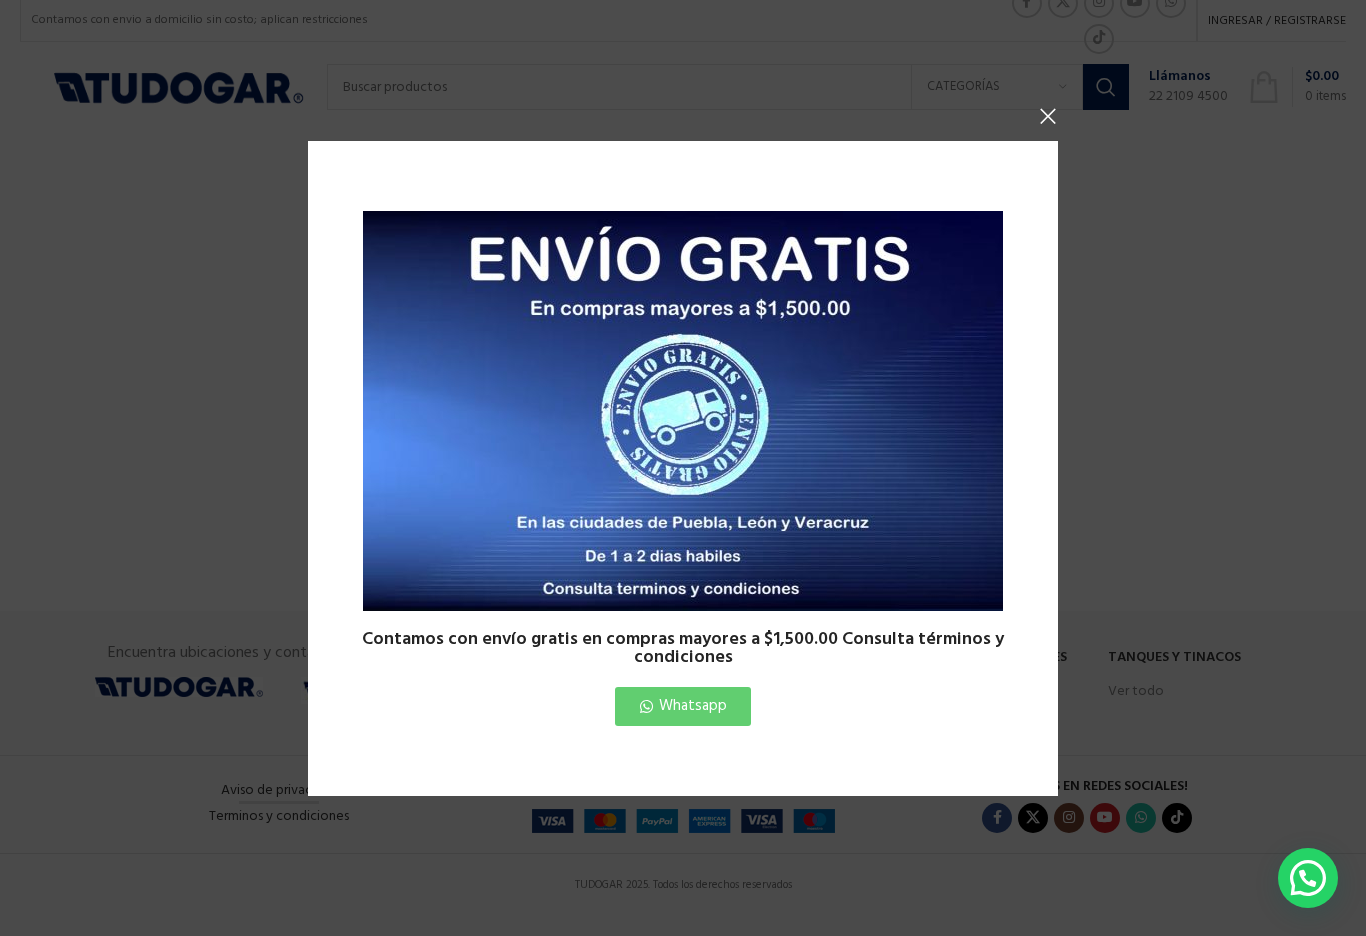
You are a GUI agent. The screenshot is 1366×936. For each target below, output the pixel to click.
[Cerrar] (1048, 116)
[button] (1308, 878)
